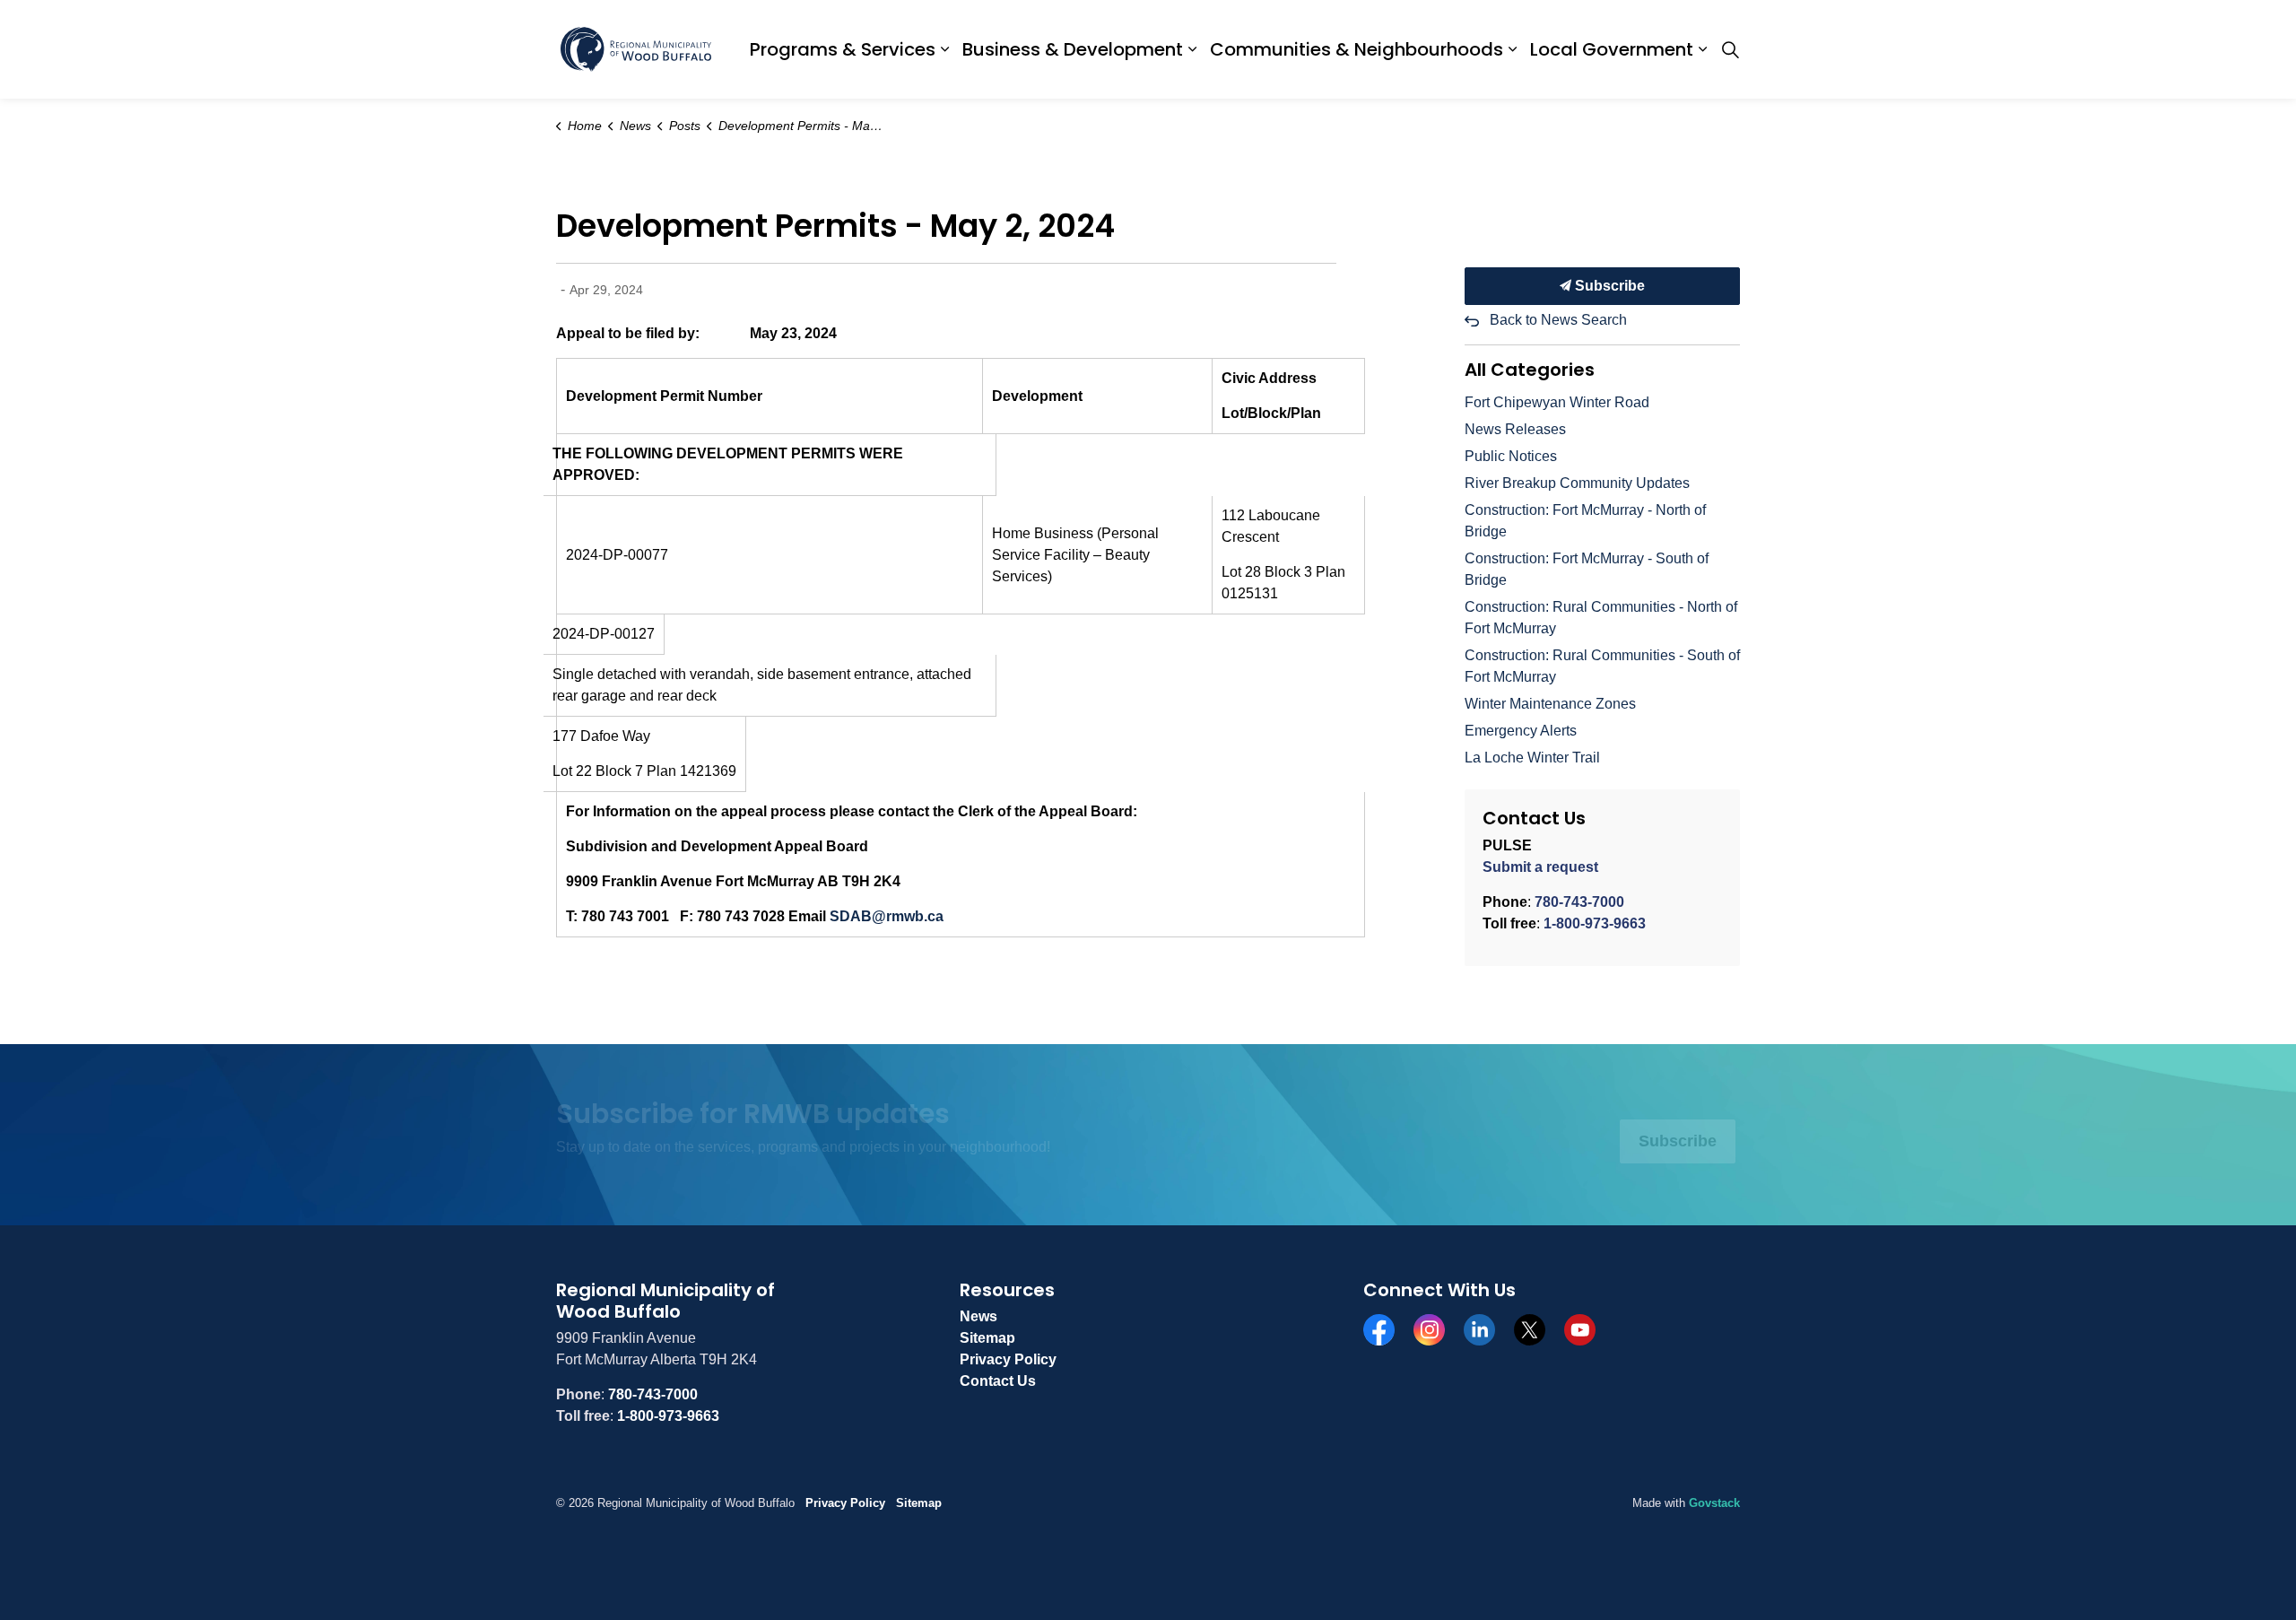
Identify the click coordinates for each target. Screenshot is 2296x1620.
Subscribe (1608, 286)
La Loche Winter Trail (1532, 758)
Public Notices (1511, 456)
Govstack (1714, 1503)
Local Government (1612, 49)
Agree (999, 1578)
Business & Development (1073, 49)
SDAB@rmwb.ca (887, 916)
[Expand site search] (1730, 49)
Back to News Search (1558, 320)
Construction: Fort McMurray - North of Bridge (1585, 521)
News (978, 1316)
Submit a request (1540, 867)
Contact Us (998, 1381)
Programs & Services (843, 49)
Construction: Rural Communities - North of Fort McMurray (1601, 618)
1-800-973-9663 (1595, 923)
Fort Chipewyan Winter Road (1557, 402)
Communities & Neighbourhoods (1357, 49)
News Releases (1515, 429)
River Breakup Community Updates (1577, 483)
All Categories (1530, 370)
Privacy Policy (1008, 1359)
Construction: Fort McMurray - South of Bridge (1587, 569)
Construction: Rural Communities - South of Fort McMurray (1602, 666)
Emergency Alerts (1521, 731)
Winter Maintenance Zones (1550, 704)
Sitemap (987, 1338)
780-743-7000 (1579, 902)
